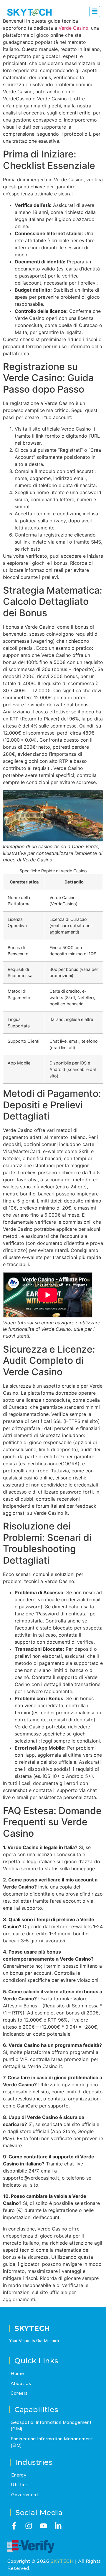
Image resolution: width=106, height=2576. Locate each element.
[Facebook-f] (14, 2526)
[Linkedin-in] (58, 2526)
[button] (95, 12)
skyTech (32, 2328)
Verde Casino (73, 28)
